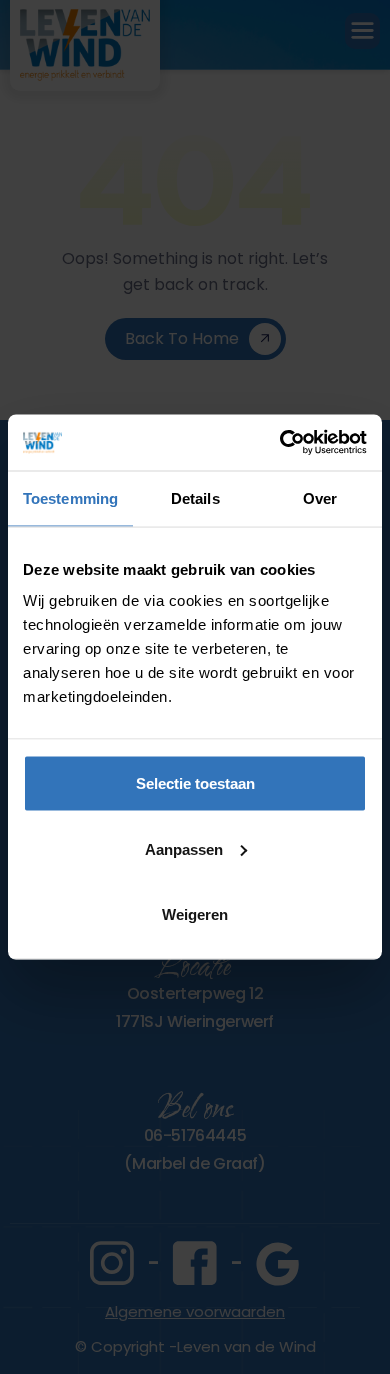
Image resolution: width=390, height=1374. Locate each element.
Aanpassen (184, 848)
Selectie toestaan (195, 783)
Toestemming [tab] (70, 497)
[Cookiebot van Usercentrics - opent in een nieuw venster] (280, 443)
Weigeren (195, 914)
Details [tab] (195, 497)
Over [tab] (320, 497)
